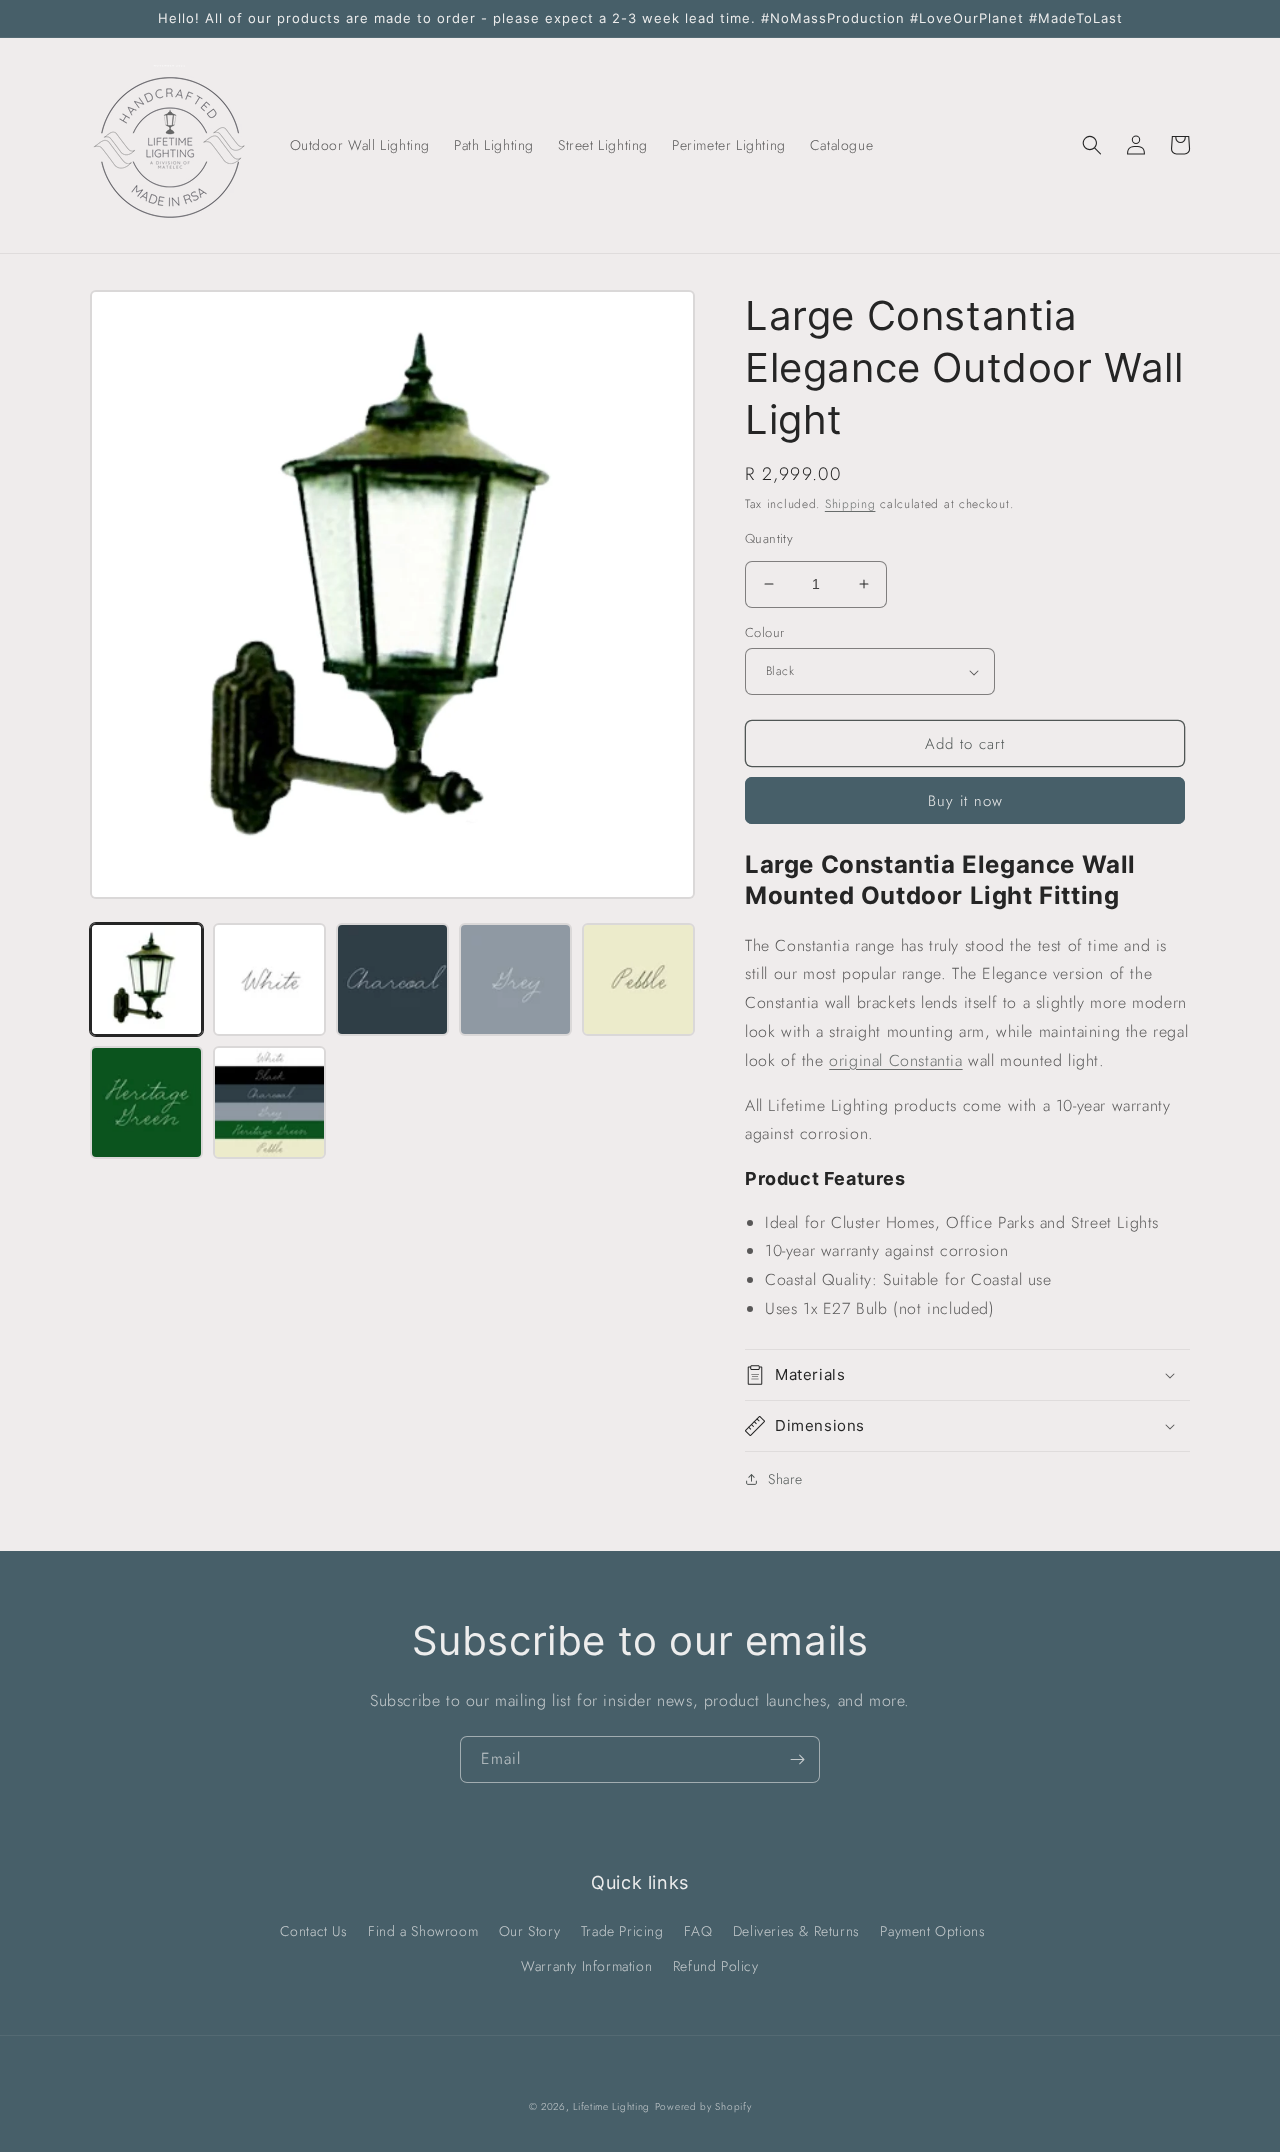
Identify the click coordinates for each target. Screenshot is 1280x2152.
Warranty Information (586, 1966)
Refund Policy (716, 1966)
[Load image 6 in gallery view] (146, 1102)
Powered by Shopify (703, 2106)
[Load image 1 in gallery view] (146, 979)
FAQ (698, 1931)
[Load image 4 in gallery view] (515, 979)
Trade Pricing (622, 1931)
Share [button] (785, 1479)
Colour (764, 632)
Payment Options (932, 1931)
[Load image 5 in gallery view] (638, 979)
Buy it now (965, 801)
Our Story (529, 1931)
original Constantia (895, 1060)
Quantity (769, 538)
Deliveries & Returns (796, 1931)
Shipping (850, 504)
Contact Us (314, 1931)
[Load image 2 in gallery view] (269, 979)
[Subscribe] (797, 1759)
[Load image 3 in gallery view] (392, 979)
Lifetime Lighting (611, 2106)
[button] (1092, 145)
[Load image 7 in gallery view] (269, 1102)
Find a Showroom (423, 1931)
